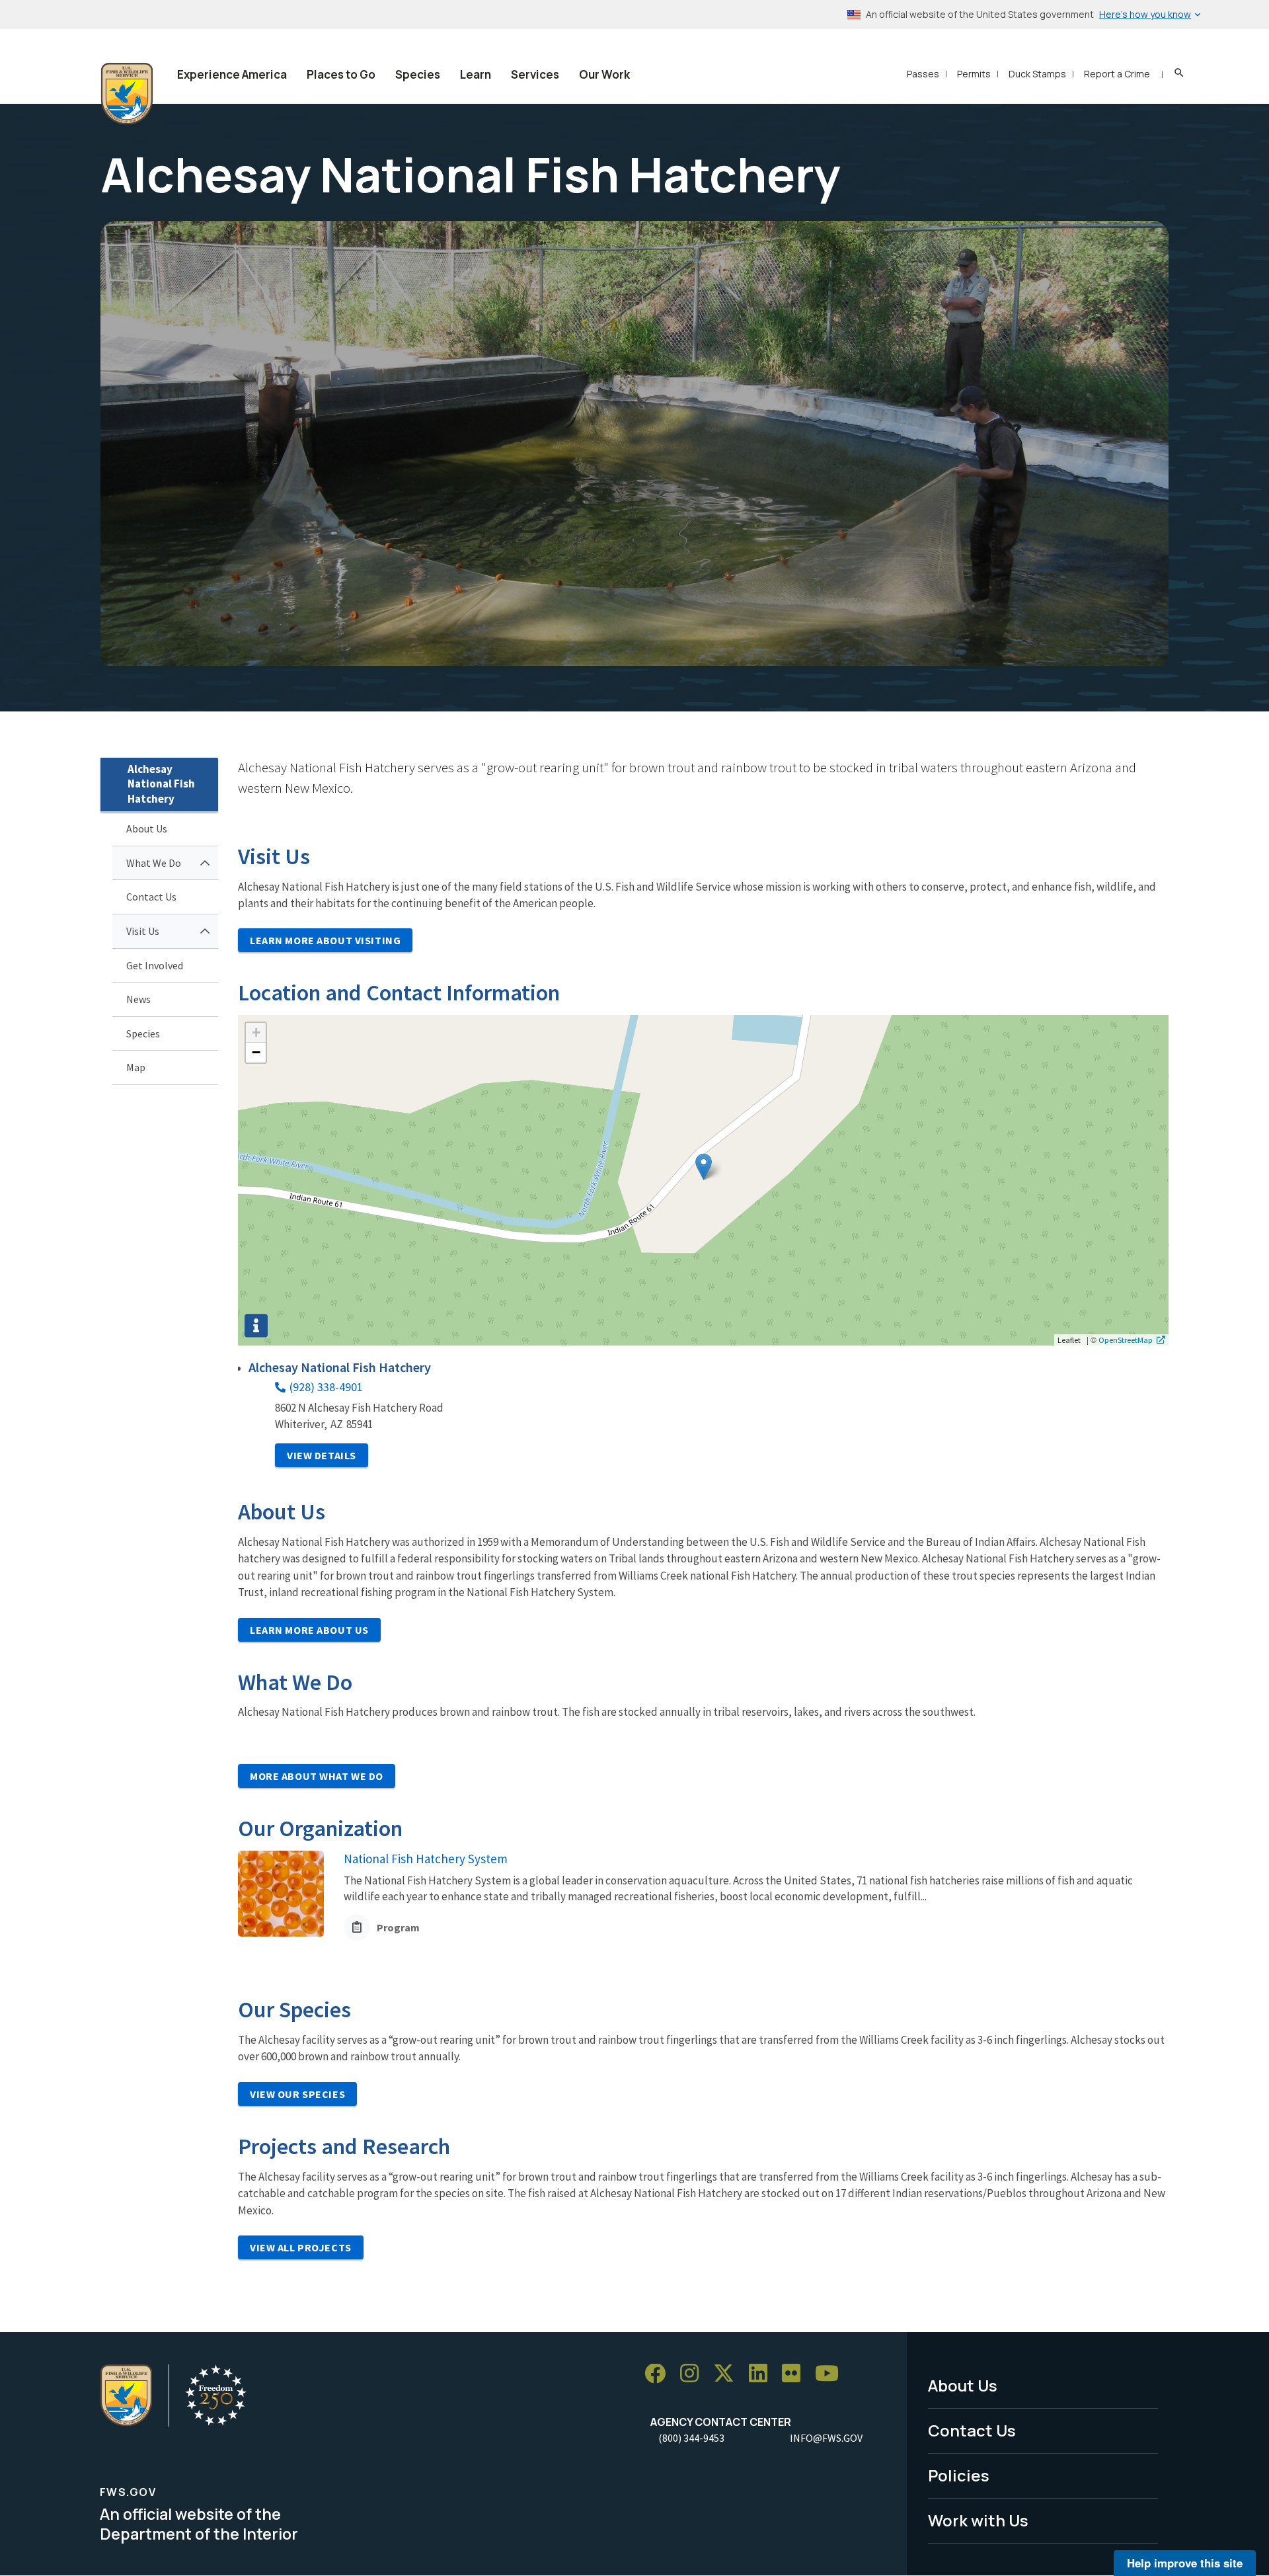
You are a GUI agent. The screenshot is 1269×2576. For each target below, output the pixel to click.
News (138, 999)
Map (136, 1067)
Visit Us (143, 931)
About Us (147, 828)
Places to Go (341, 74)
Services (535, 74)
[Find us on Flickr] (796, 2374)
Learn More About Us (309, 1630)
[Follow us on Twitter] (728, 2374)
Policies (959, 2475)
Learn (476, 74)
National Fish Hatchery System (426, 1859)
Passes (923, 74)
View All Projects (301, 2247)
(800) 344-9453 (691, 2438)
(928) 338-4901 (326, 1387)
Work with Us (978, 2520)
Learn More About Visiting (325, 940)
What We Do (154, 863)
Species (418, 74)
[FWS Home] (127, 94)
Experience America (232, 74)
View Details (322, 1455)
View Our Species (297, 2094)
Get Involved (155, 965)
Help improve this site (1185, 2563)
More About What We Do (317, 1776)
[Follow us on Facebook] (660, 2374)
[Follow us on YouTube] (831, 2374)
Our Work (604, 74)
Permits (974, 74)
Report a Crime (1117, 74)
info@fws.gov (826, 2438)
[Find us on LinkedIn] (763, 2374)
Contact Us (151, 897)
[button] (704, 1167)
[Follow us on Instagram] (694, 2374)
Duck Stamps (1037, 74)
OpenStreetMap (1126, 1340)
